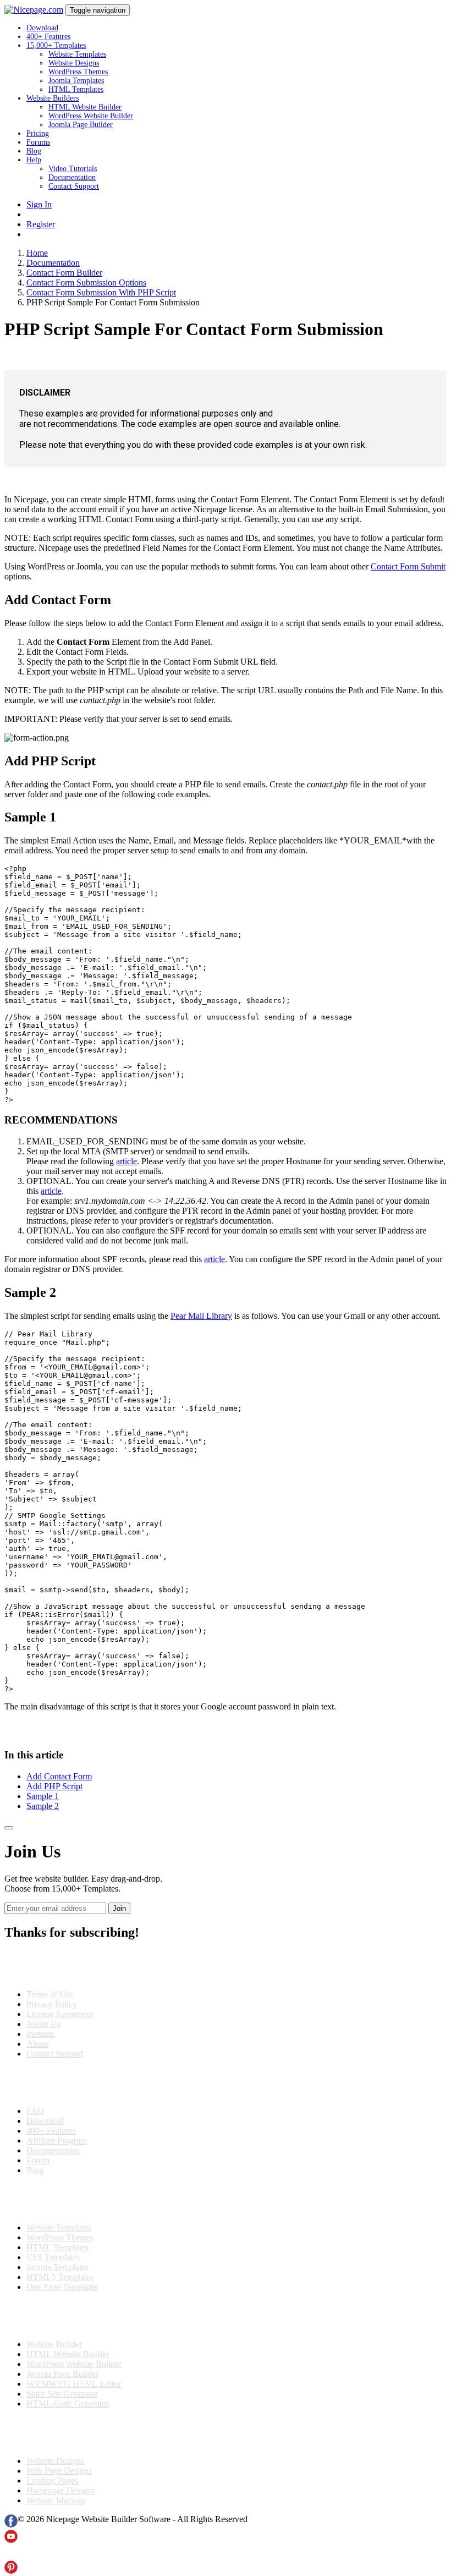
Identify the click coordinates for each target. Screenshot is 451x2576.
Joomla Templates (76, 81)
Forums (38, 142)
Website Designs (74, 63)
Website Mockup (56, 2500)
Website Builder (54, 2344)
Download (42, 28)
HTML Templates (76, 89)
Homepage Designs (61, 2490)
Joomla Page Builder (81, 125)
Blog (34, 151)
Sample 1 (43, 1796)
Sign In (39, 204)
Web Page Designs (59, 2471)
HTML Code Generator (68, 2404)
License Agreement (60, 2014)
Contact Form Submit (408, 566)
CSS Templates (53, 2257)
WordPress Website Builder (91, 116)
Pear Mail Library (201, 1316)
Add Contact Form (59, 1776)
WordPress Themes (78, 72)
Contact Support (74, 186)
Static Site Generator (62, 2394)
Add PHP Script (54, 1786)
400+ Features (48, 37)
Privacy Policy (52, 2004)
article (127, 1161)
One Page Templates (62, 2287)
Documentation (72, 177)
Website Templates (77, 54)
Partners (40, 2034)
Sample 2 (43, 1806)
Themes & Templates (63, 2199)
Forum (38, 2160)
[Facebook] (11, 2525)
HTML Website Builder (85, 107)
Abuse (38, 2044)
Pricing (38, 133)
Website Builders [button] (53, 98)
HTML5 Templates (60, 2277)
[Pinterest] (11, 2571)
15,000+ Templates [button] (56, 45)
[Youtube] (11, 2540)
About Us (43, 2024)
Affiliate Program (57, 2141)
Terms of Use (50, 1994)
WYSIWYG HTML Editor (74, 2384)
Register (41, 224)
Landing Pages (52, 2481)
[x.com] (11, 2555)
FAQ (35, 2111)
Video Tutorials (73, 169)
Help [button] (34, 160)
